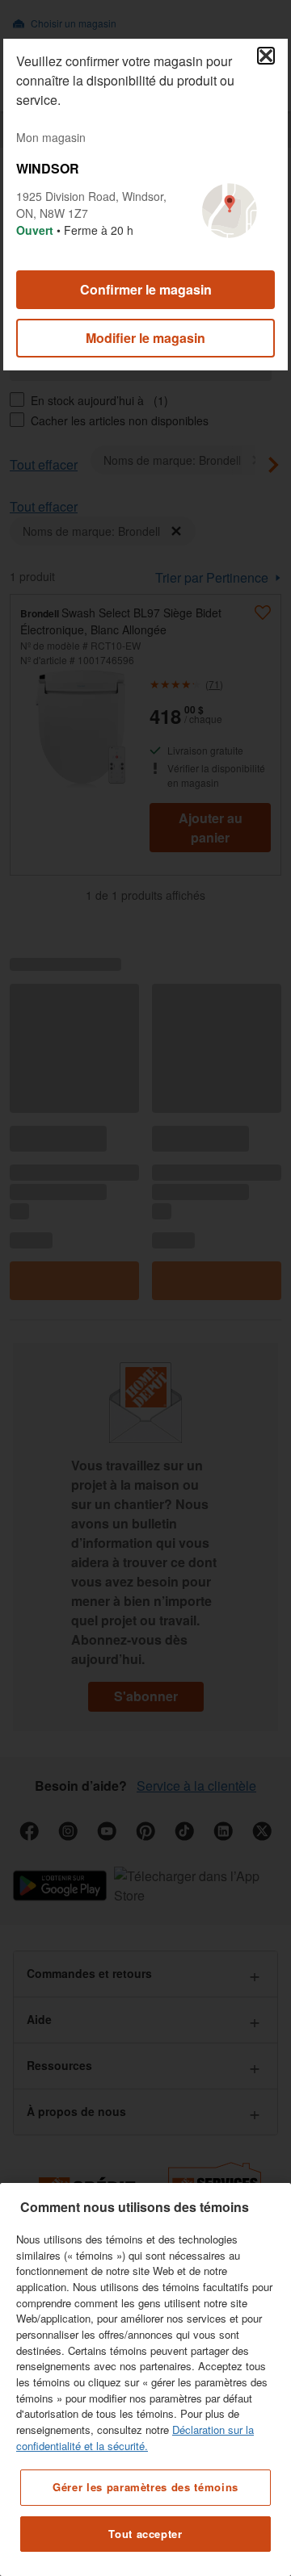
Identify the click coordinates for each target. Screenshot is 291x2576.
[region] (145, 2379)
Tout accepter (145, 2534)
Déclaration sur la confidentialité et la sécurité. (135, 2438)
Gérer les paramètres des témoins (145, 2487)
